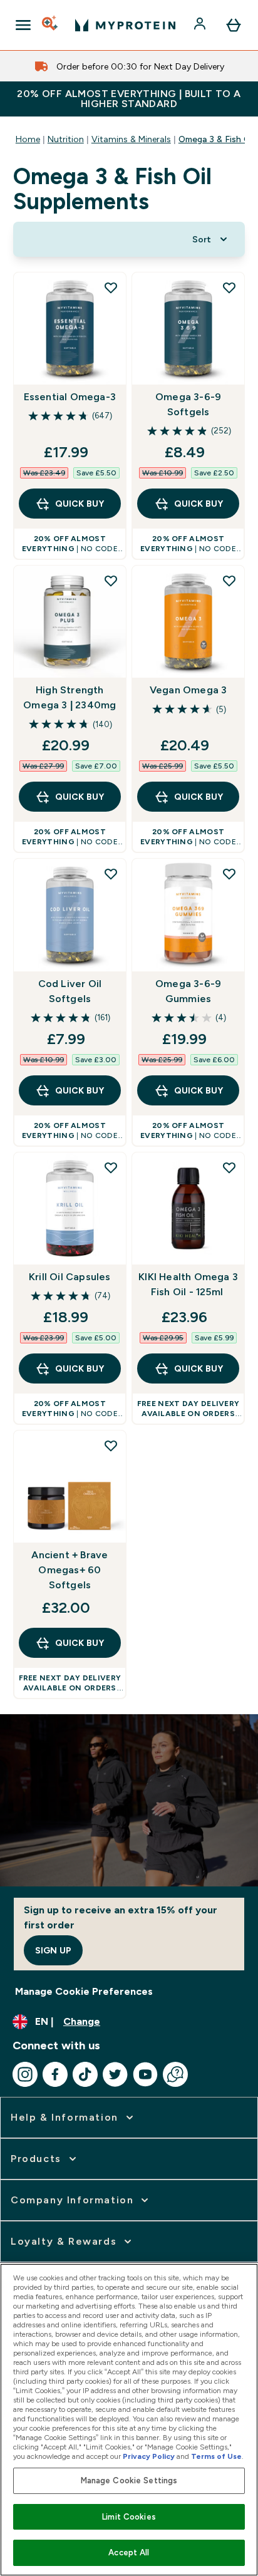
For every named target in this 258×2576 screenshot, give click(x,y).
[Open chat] (175, 2074)
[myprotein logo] (125, 25)
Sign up (53, 1950)
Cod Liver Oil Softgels (70, 991)
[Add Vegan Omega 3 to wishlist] (229, 581)
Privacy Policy (149, 2456)
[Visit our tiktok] (85, 2074)
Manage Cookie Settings (129, 2480)
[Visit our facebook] (55, 2074)
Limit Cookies (129, 2517)
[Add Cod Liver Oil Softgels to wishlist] (111, 874)
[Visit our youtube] (145, 2074)
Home (28, 139)
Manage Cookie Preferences (84, 1991)
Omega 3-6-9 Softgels (188, 404)
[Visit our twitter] (115, 2074)
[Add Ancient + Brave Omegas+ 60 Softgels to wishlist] (111, 1446)
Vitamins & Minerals (131, 139)
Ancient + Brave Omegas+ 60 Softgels (70, 1570)
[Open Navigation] (23, 25)
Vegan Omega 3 (188, 690)
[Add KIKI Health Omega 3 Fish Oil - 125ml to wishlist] (229, 1167)
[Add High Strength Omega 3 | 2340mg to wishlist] (111, 581)
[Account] (201, 25)
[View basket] (234, 25)
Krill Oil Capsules (70, 1277)
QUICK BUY (80, 504)
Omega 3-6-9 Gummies (188, 991)
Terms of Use (216, 2456)
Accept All (129, 2553)
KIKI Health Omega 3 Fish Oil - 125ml (188, 1284)
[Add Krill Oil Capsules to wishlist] (111, 1167)
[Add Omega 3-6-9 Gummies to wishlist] (229, 874)
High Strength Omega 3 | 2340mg (70, 697)
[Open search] (51, 25)
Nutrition (66, 139)
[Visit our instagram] (25, 2074)
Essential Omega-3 (70, 397)
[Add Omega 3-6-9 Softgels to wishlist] (229, 287)
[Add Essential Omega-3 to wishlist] (111, 287)
